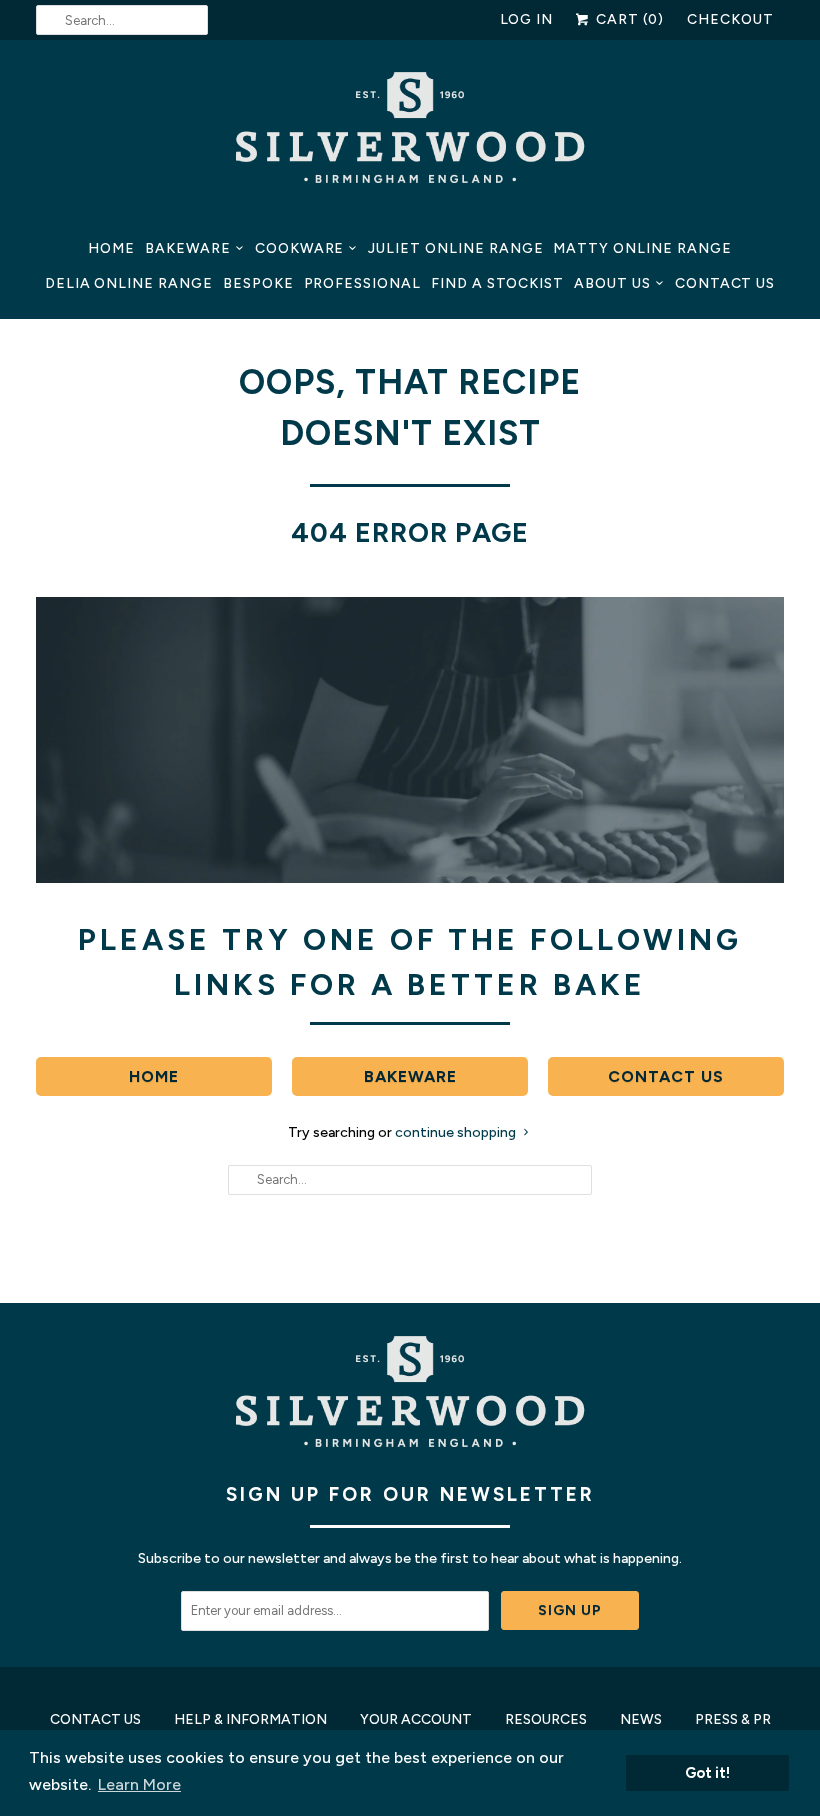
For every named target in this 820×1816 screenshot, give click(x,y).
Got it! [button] (707, 1773)
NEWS (641, 1719)
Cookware (300, 248)
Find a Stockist (497, 283)
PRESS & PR (733, 1719)
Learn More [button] (139, 1784)
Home (111, 248)
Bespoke (258, 283)
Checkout (730, 19)
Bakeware (188, 248)
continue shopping (457, 1132)
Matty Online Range (642, 248)
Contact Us (725, 283)
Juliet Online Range (455, 248)
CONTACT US (95, 1719)
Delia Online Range (129, 283)
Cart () (628, 19)
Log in (527, 19)
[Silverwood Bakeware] (410, 133)
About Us (612, 283)
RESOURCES (546, 1719)
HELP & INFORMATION (250, 1719)
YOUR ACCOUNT (416, 1719)
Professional (362, 283)
